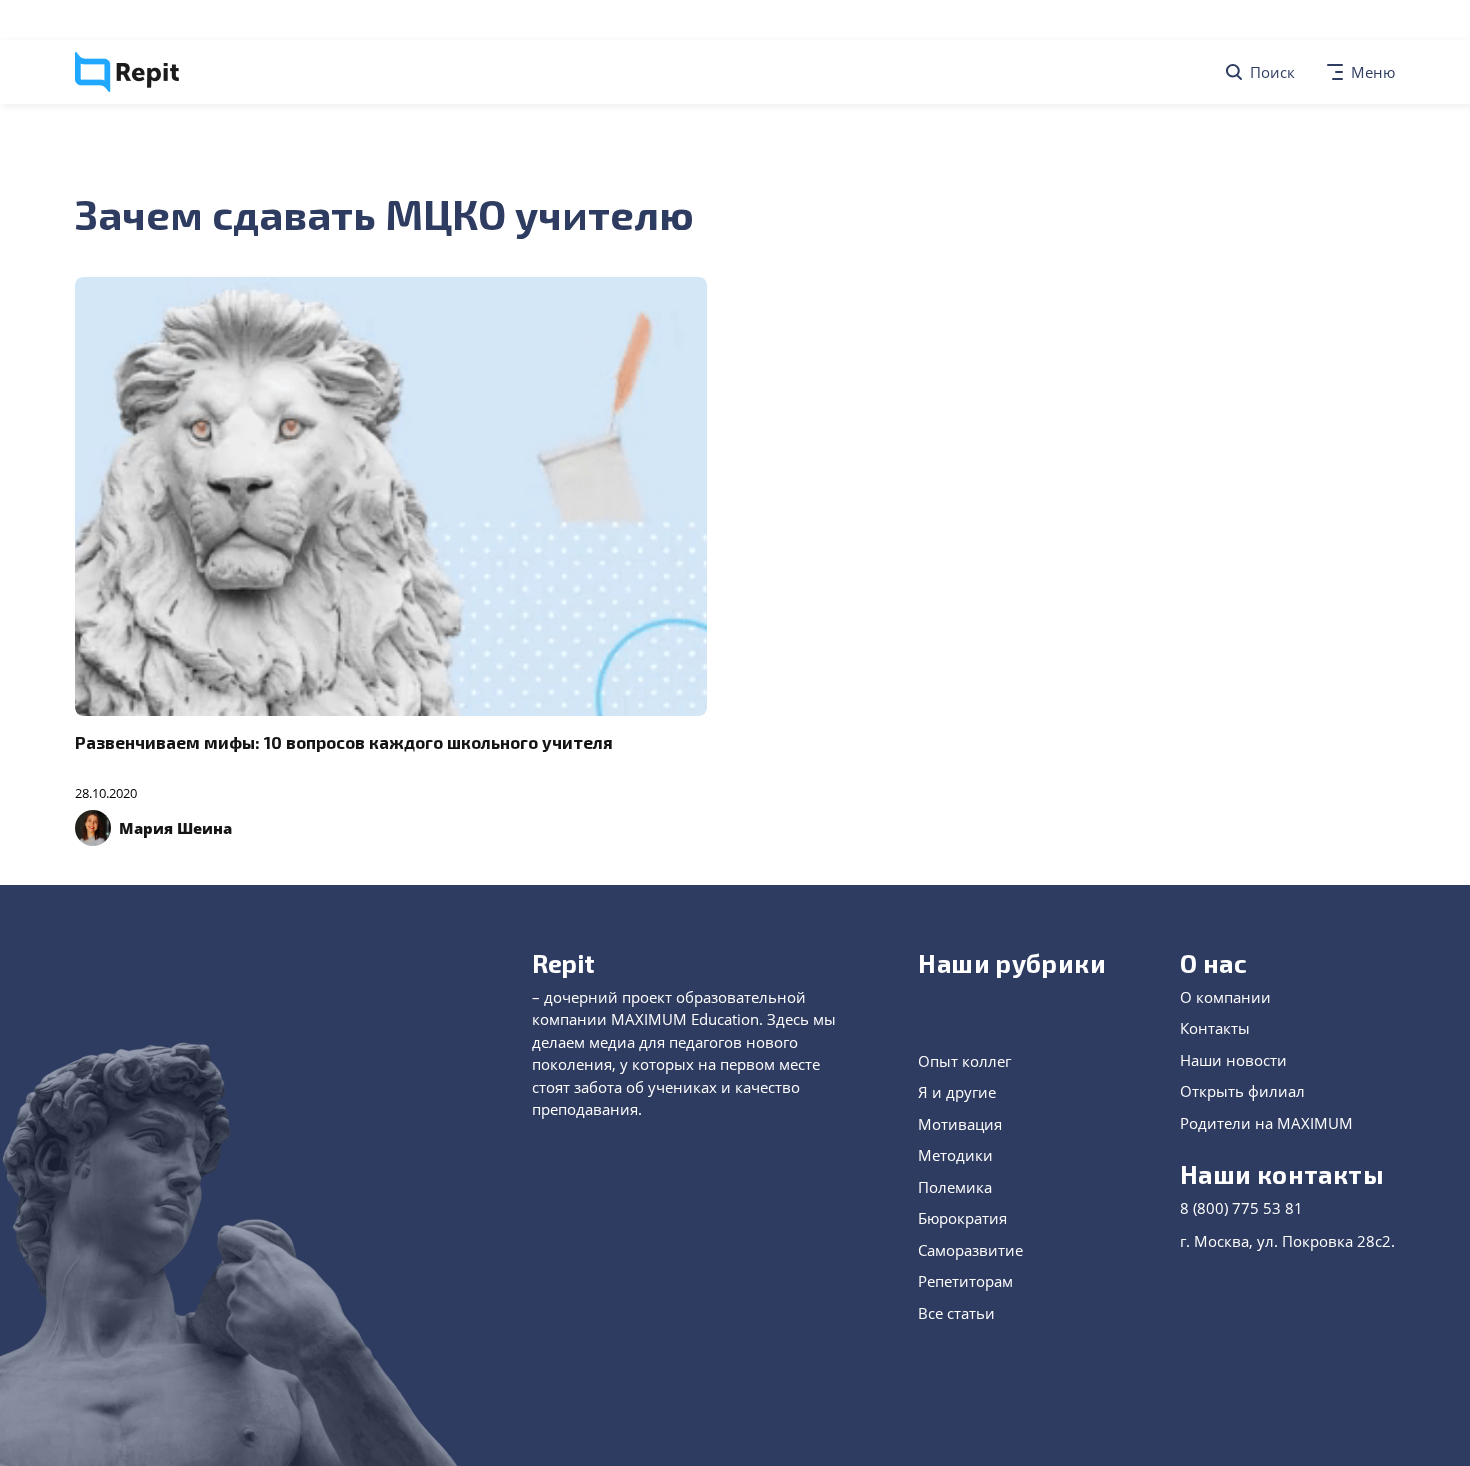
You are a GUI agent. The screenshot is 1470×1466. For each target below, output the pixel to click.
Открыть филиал (1242, 1091)
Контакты (1215, 1028)
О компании (1225, 997)
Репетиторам (965, 1281)
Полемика (955, 1187)
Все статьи (956, 1313)
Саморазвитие (970, 1250)
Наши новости (1233, 1060)
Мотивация (960, 1124)
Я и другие (957, 1092)
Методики (955, 1155)
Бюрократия (962, 1218)
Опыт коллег (964, 1061)
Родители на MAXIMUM (1266, 1123)
